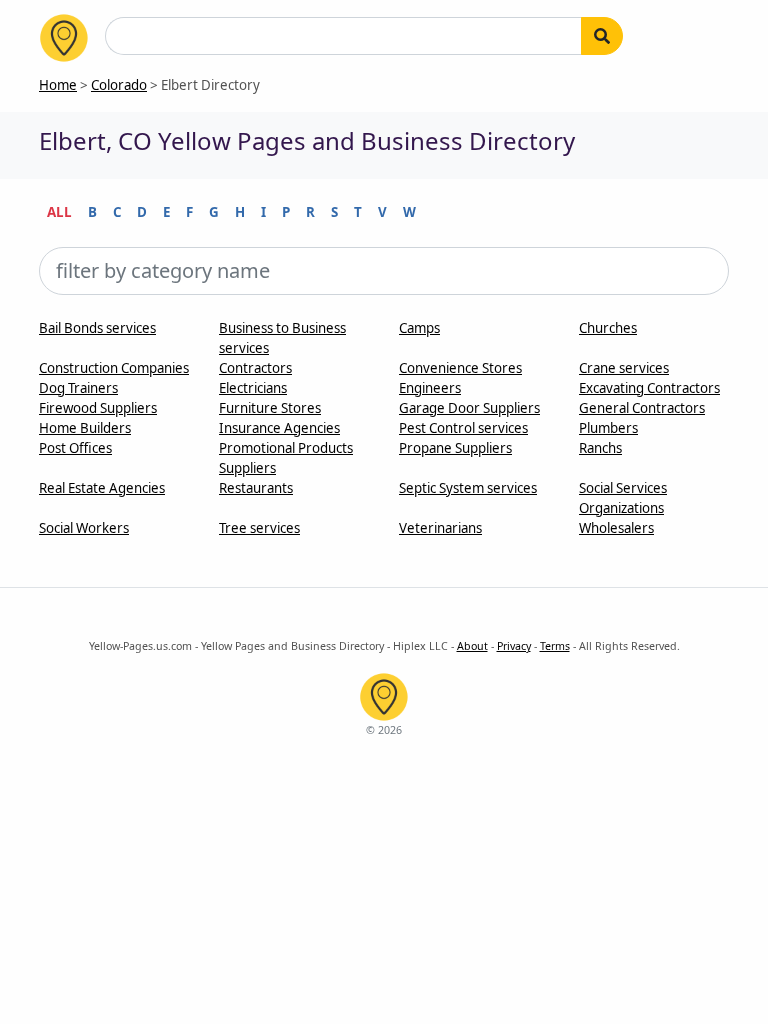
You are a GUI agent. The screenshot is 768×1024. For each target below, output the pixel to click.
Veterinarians (440, 528)
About (472, 646)
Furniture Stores (270, 408)
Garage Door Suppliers (469, 408)
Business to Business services (282, 338)
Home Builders (85, 428)
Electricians (253, 388)
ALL (59, 212)
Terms (555, 646)
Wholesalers (616, 528)
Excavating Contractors (649, 388)
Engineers (430, 388)
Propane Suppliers (455, 448)
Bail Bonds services (97, 328)
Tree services (259, 528)
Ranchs (600, 448)
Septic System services (468, 488)
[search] (602, 36)
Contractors (255, 368)
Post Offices (75, 448)
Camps (419, 328)
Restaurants (256, 488)
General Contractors (642, 408)
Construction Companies (114, 368)
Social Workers (84, 528)
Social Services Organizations (623, 498)
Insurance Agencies (279, 428)
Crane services (624, 368)
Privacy (514, 646)
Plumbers (608, 428)
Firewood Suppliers (98, 408)
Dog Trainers (78, 388)
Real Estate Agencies (102, 488)
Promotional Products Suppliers (286, 458)
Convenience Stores (460, 368)
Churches (608, 328)
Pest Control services (463, 428)
